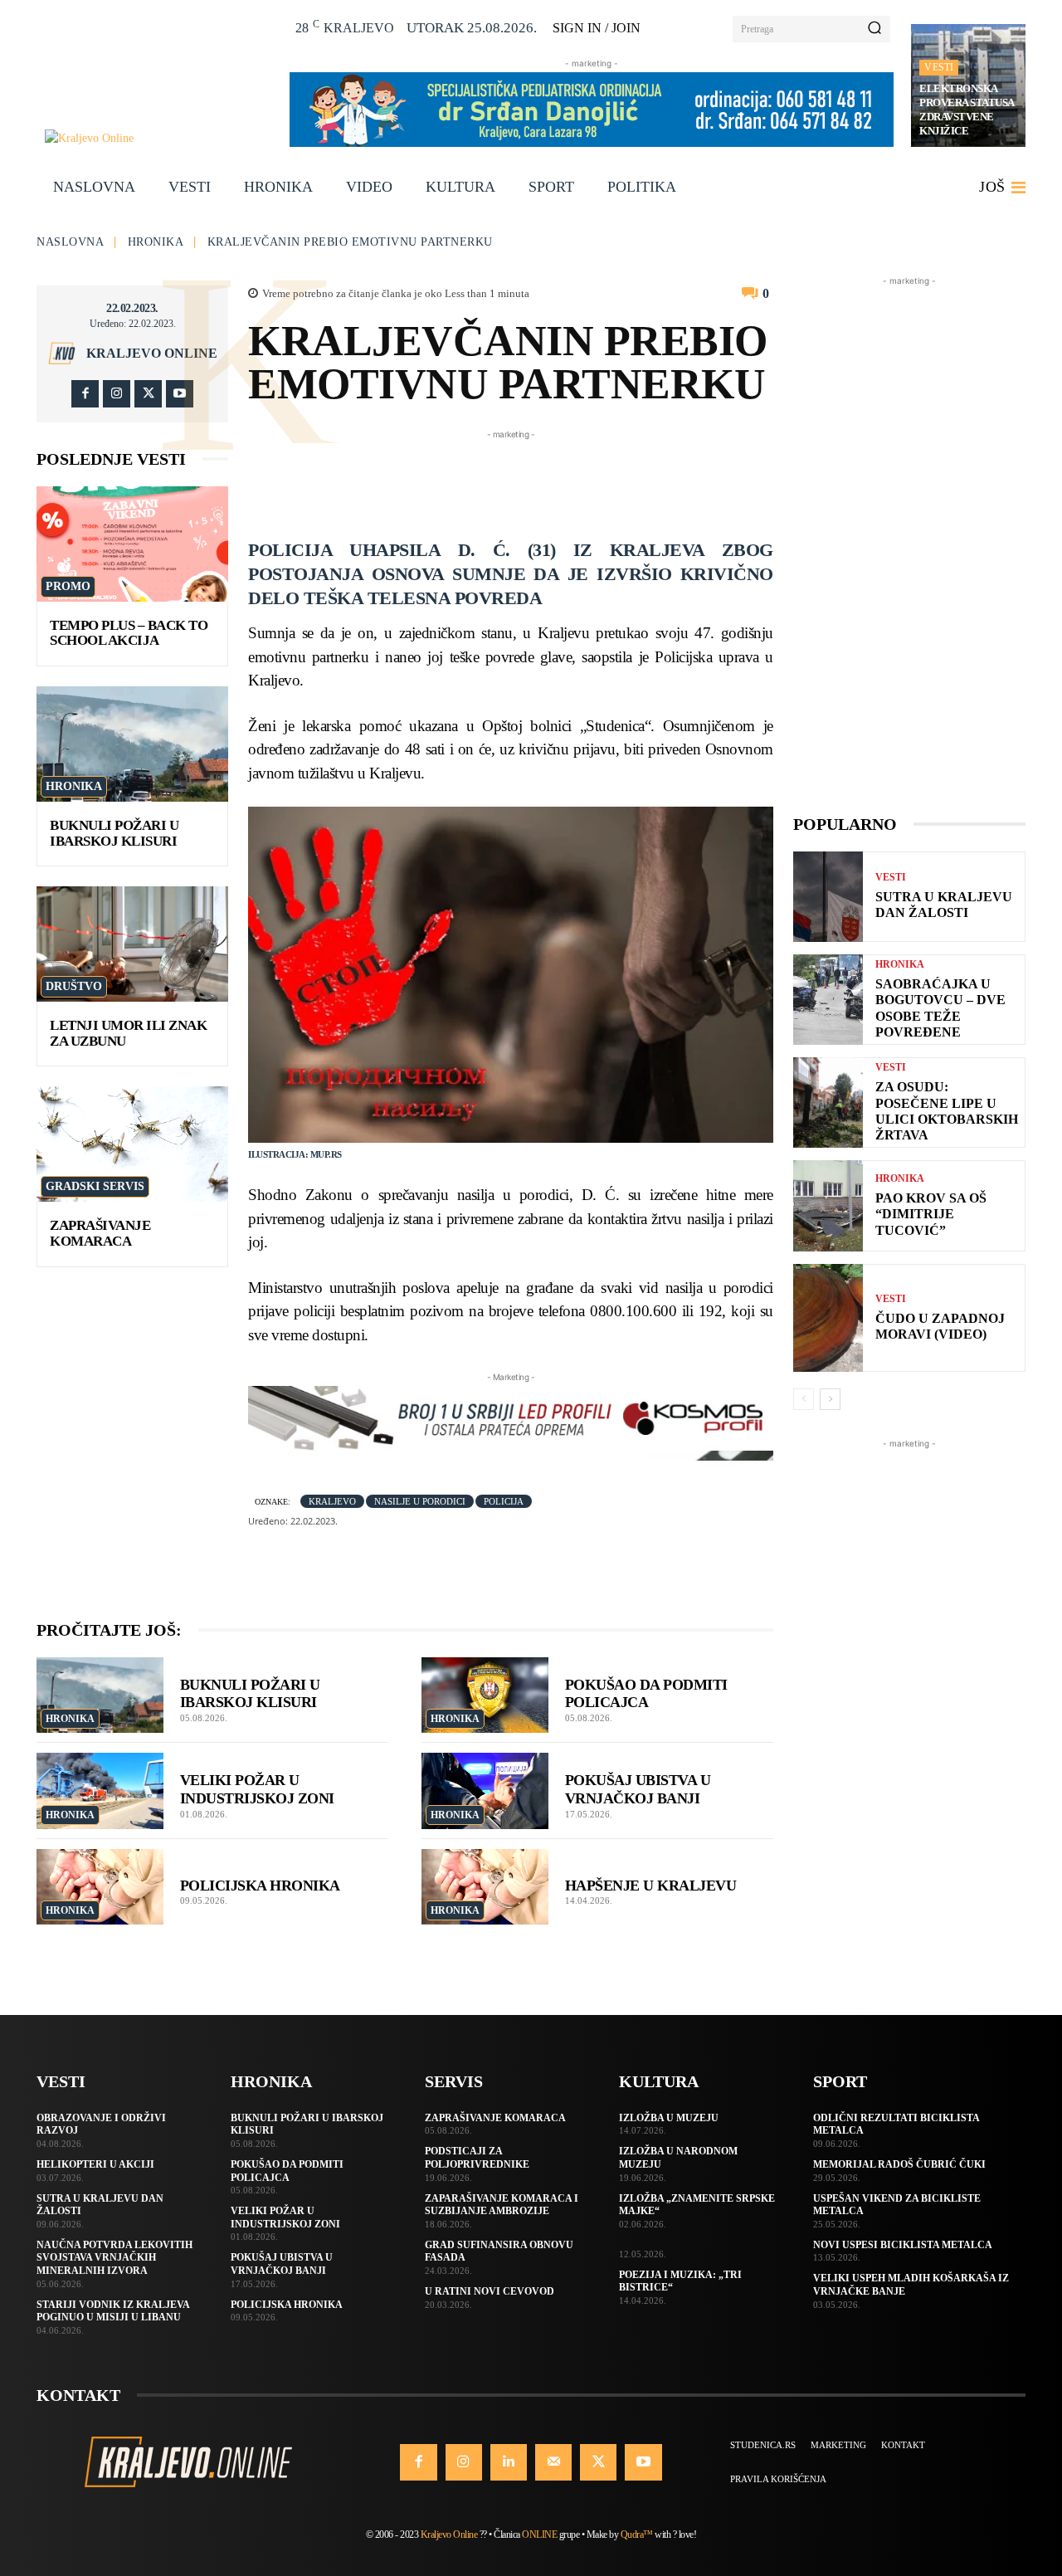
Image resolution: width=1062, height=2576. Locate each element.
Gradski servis (95, 1186)
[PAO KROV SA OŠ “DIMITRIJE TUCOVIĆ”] (828, 1205)
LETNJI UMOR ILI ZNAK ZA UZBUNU (128, 1033)
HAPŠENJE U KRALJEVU (651, 1886)
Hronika (156, 242)
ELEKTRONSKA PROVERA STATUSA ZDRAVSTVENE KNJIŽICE (967, 110)
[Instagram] (117, 394)
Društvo (74, 986)
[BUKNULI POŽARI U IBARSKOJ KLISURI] (132, 744)
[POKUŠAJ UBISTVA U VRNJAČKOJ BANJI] (485, 1791)
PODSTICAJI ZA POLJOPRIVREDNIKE (477, 2158)
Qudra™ (637, 2535)
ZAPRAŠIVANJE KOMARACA (100, 1233)
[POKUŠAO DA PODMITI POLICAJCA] (485, 1695)
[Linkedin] (509, 2462)
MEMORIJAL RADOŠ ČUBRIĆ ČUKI (899, 2164)
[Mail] (553, 2462)
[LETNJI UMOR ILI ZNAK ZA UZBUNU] (132, 944)
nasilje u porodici (420, 1501)
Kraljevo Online (152, 354)
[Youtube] (180, 394)
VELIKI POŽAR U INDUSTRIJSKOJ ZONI (257, 1789)
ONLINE (539, 2535)
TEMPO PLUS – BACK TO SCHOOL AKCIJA (129, 633)
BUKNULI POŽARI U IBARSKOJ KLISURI (114, 833)
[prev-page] (804, 1399)
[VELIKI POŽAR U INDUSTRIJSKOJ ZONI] (100, 1791)
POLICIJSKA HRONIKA (260, 1886)
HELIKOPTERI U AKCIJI (95, 2164)
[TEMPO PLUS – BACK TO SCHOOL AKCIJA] (132, 544)
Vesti (939, 67)
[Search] (874, 29)
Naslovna (70, 242)
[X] (148, 394)
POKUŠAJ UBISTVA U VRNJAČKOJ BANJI (638, 1789)
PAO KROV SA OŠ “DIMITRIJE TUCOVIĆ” (931, 1214)
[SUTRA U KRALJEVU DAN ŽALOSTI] (828, 897)
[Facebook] (85, 394)
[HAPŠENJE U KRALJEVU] (485, 1887)
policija (504, 1501)
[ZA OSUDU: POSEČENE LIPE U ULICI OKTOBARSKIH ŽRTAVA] (828, 1103)
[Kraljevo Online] (158, 138)
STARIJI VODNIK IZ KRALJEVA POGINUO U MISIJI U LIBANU (113, 2311)
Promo (68, 586)
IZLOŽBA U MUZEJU (669, 2118)
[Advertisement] (550, 481)
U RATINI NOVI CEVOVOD (490, 2291)
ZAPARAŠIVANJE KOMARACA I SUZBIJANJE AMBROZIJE (502, 2205)
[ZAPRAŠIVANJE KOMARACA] (132, 1144)
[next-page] (830, 1399)
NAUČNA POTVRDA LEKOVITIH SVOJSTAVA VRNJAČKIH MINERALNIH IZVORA (114, 2258)
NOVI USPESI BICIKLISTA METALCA (903, 2245)
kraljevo (332, 1501)
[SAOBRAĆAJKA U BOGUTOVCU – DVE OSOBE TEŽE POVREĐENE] (828, 1000)
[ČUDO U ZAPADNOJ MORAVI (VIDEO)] (828, 1318)
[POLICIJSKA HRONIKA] (100, 1887)
